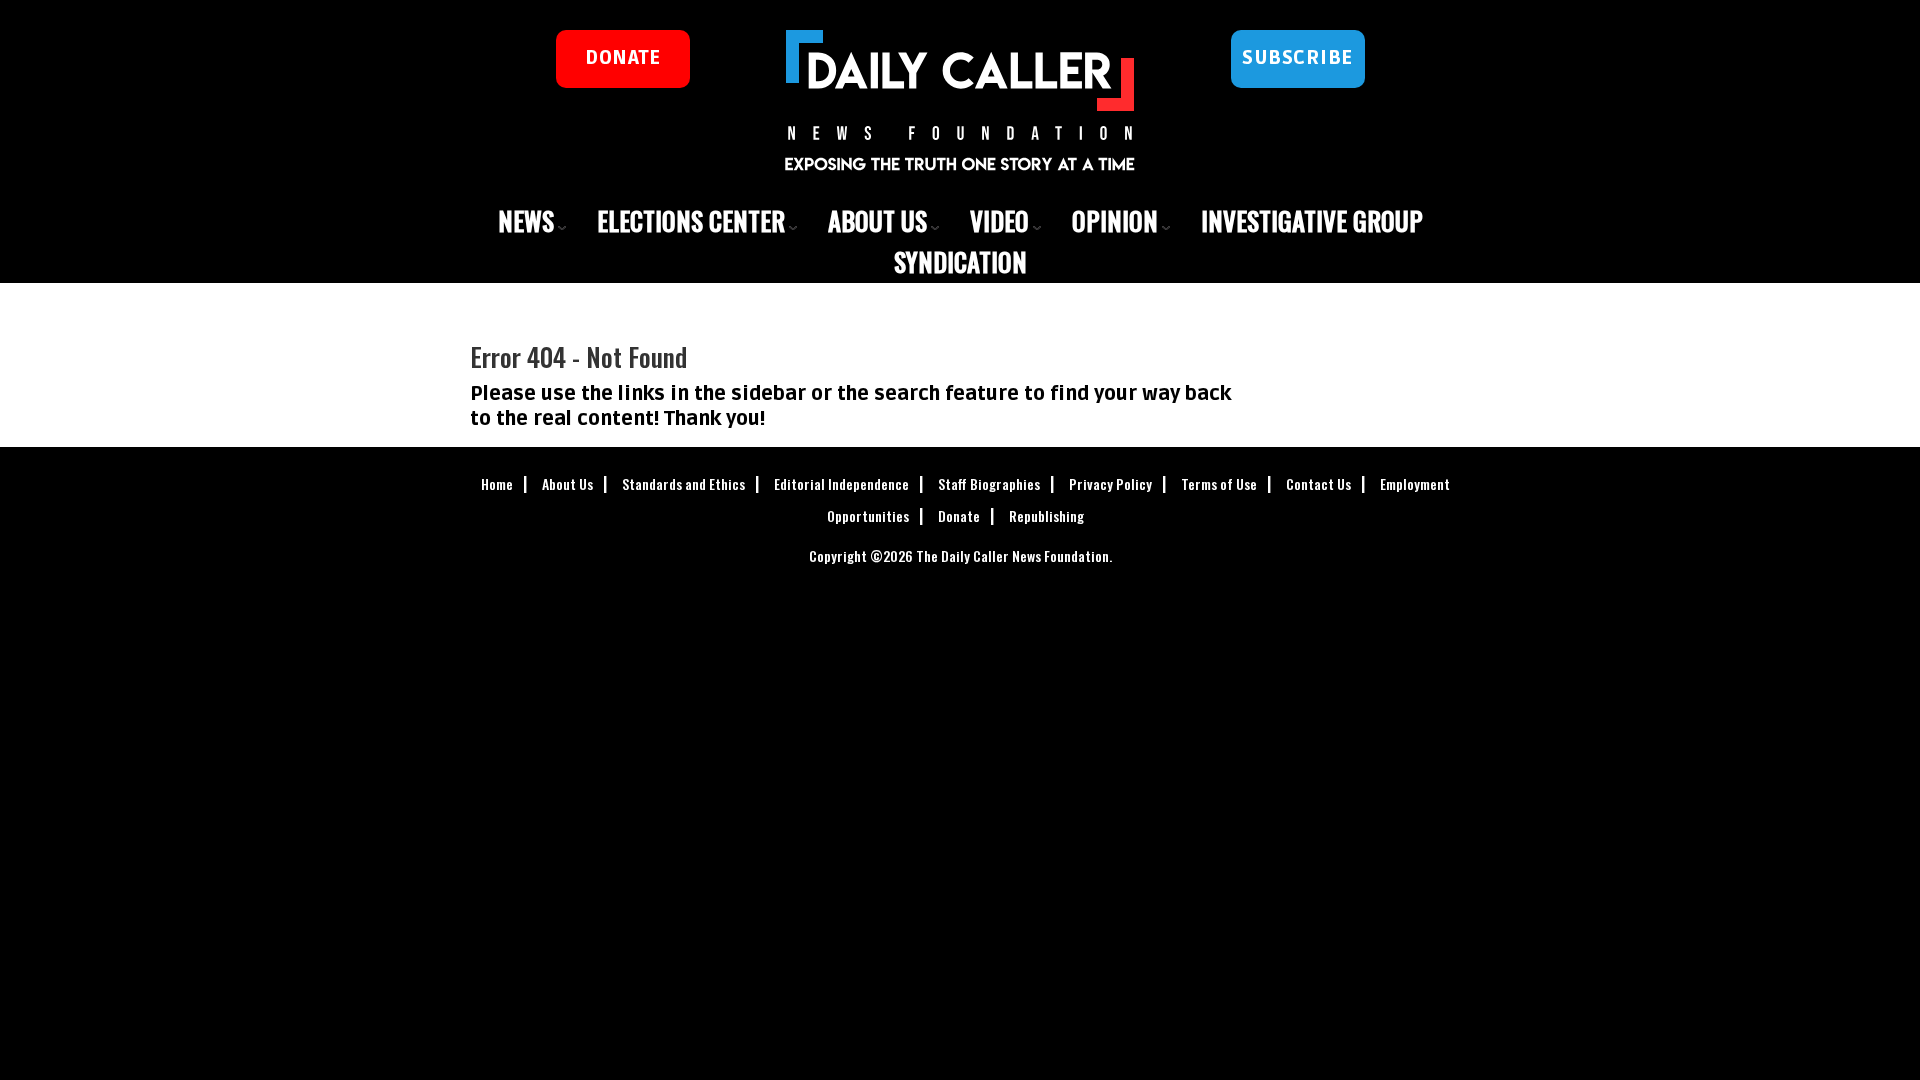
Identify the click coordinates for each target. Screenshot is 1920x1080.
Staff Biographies (989, 483)
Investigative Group (1312, 220)
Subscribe (1297, 58)
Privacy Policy (1110, 483)
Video (999, 220)
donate (622, 58)
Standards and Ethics (683, 483)
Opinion (1115, 220)
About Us (877, 220)
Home (497, 483)
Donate (959, 515)
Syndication (960, 261)
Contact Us (1318, 483)
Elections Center (691, 220)
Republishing (1046, 515)
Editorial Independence (841, 483)
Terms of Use (1219, 483)
